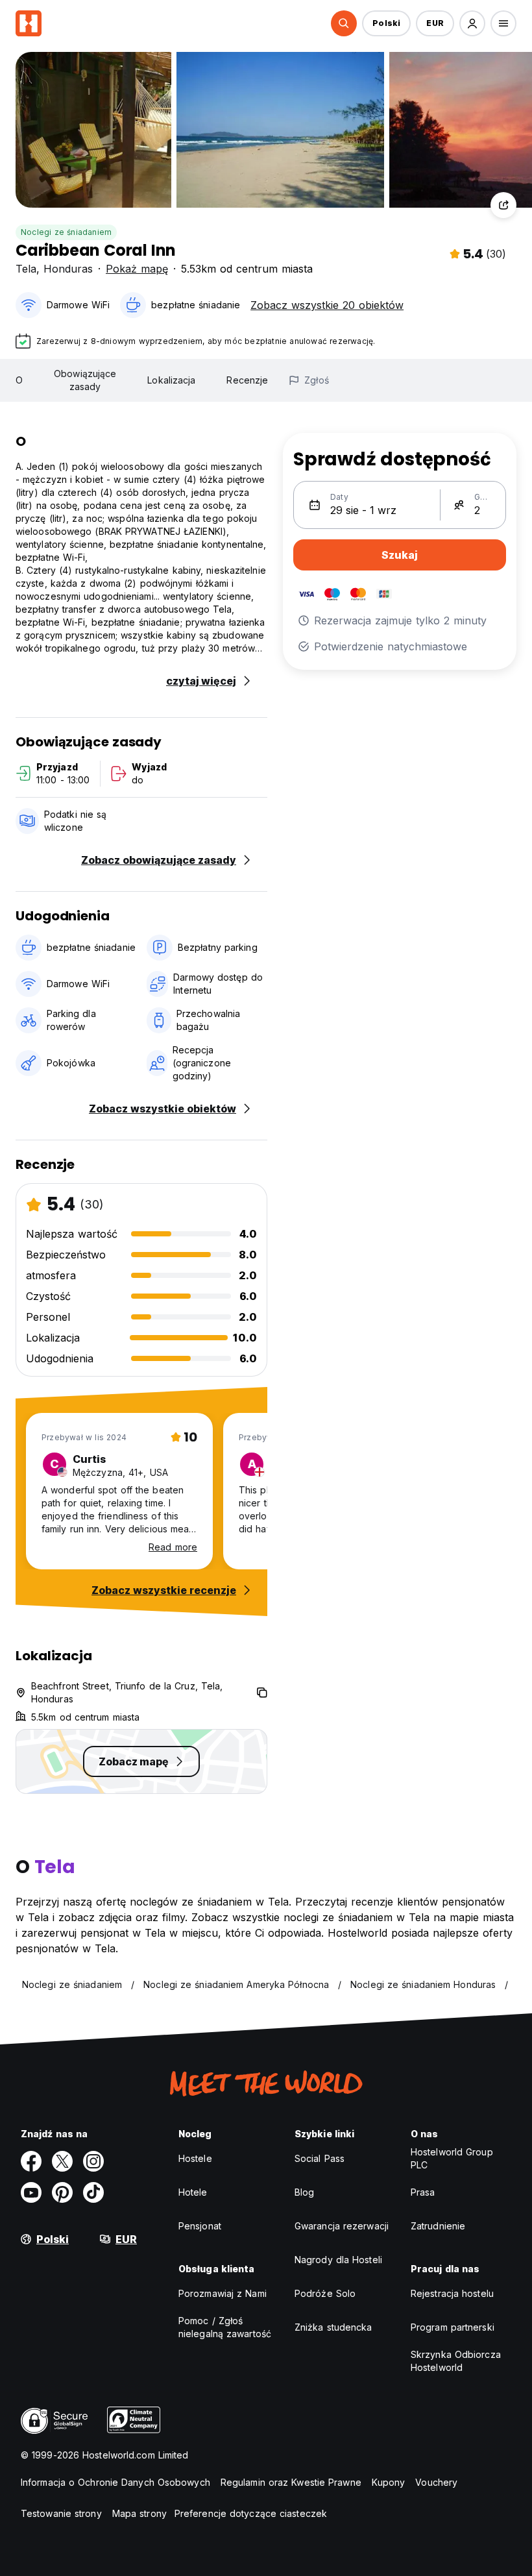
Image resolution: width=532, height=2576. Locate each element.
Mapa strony (139, 2513)
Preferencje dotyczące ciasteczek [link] (251, 2513)
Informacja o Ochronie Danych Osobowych (115, 2482)
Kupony (389, 2482)
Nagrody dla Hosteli (338, 2260)
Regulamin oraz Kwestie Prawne (291, 2482)
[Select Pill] (344, 23)
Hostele (195, 2158)
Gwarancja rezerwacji (342, 2226)
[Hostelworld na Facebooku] (31, 2161)
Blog (304, 2192)
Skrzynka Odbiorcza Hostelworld (456, 2361)
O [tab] (19, 380)
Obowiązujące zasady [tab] (85, 380)
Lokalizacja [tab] (171, 380)
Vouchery (436, 2482)
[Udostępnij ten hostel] (503, 205)
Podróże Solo (325, 2293)
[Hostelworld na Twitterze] (62, 2161)
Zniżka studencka (333, 2327)
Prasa (423, 2192)
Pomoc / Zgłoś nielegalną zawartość (225, 2327)
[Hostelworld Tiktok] (93, 2192)
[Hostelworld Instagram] (93, 2161)
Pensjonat (200, 2226)
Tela (26, 269)
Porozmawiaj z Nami (223, 2293)
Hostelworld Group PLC (452, 2158)
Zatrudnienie (438, 2226)
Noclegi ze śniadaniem (66, 232)
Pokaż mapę (137, 269)
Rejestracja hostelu (452, 2293)
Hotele (193, 2192)
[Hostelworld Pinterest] (62, 2192)
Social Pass (320, 2158)
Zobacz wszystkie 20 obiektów (327, 305)
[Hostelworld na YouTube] (31, 2192)
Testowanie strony (61, 2513)
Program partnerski (453, 2327)
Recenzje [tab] (247, 380)
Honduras (68, 269)
